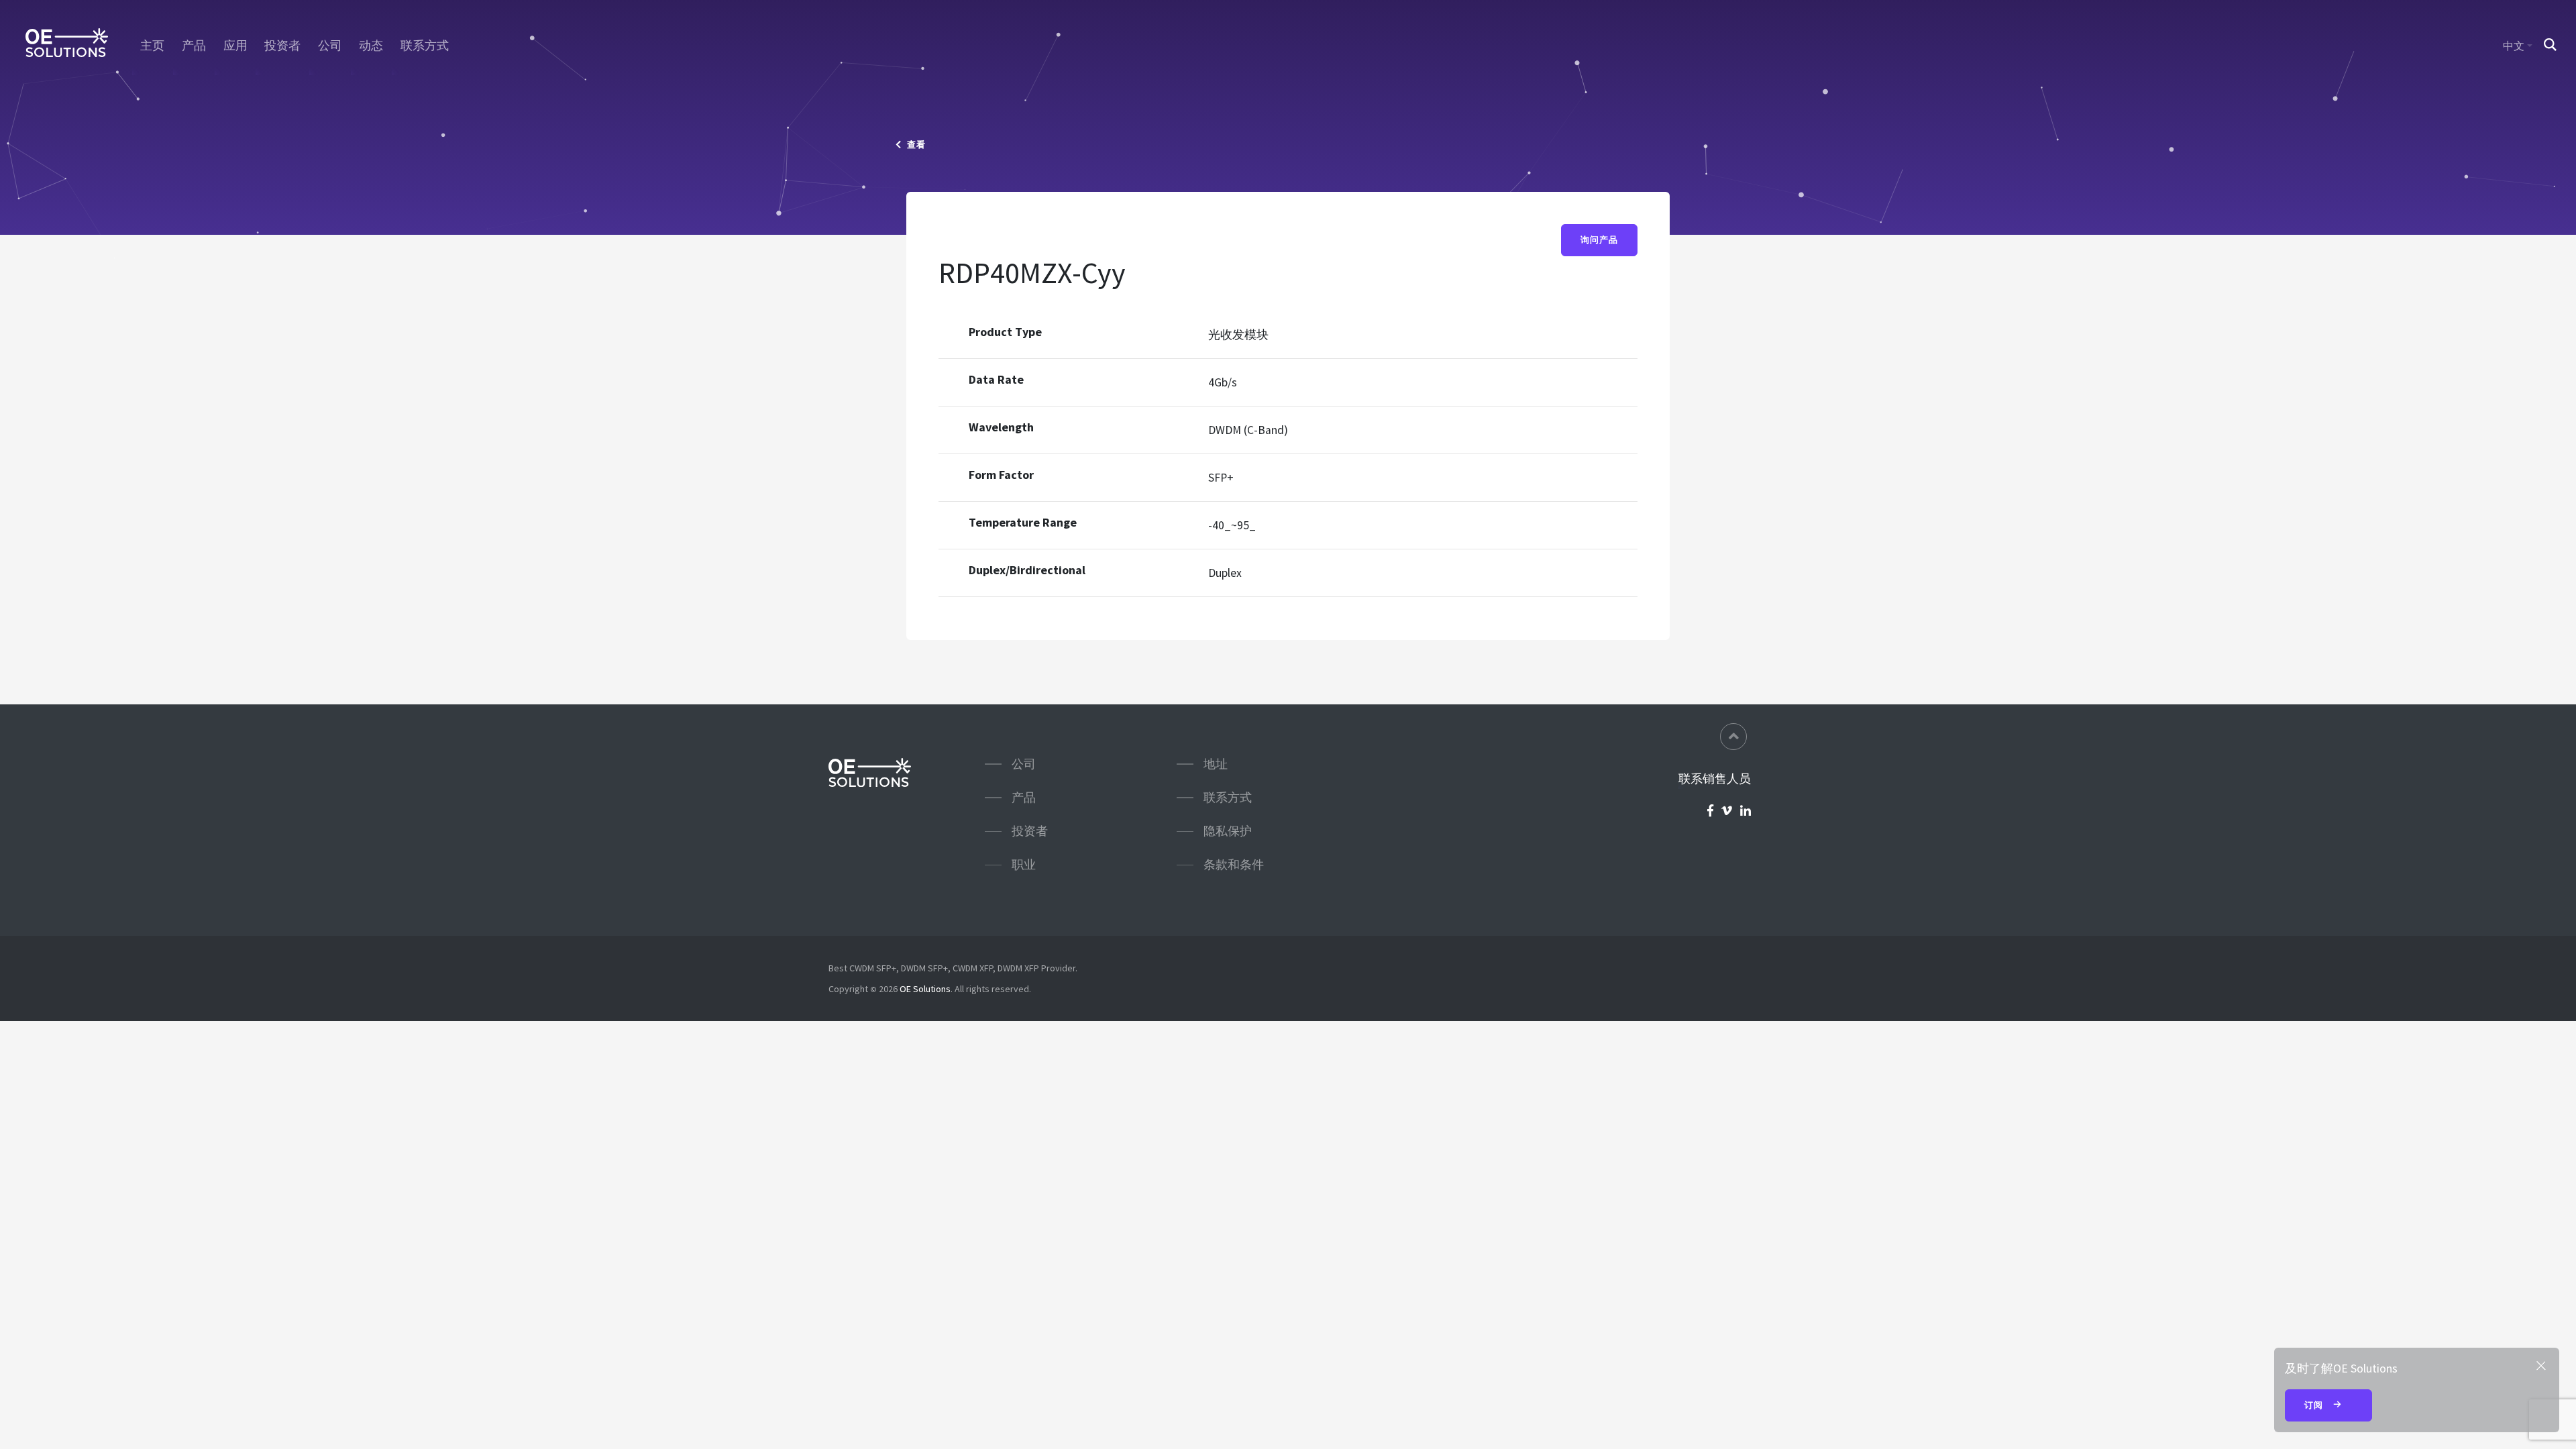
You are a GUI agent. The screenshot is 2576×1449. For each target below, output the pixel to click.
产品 (194, 46)
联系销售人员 (1715, 779)
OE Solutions (925, 989)
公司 (330, 46)
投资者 (282, 46)
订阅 (2315, 1405)
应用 (235, 46)
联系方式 (425, 46)
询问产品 (1599, 240)
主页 (152, 46)
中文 (2514, 46)
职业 (1024, 864)
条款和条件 (1234, 864)
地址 (1216, 764)
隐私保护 (1228, 831)
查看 (914, 145)
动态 (371, 46)
